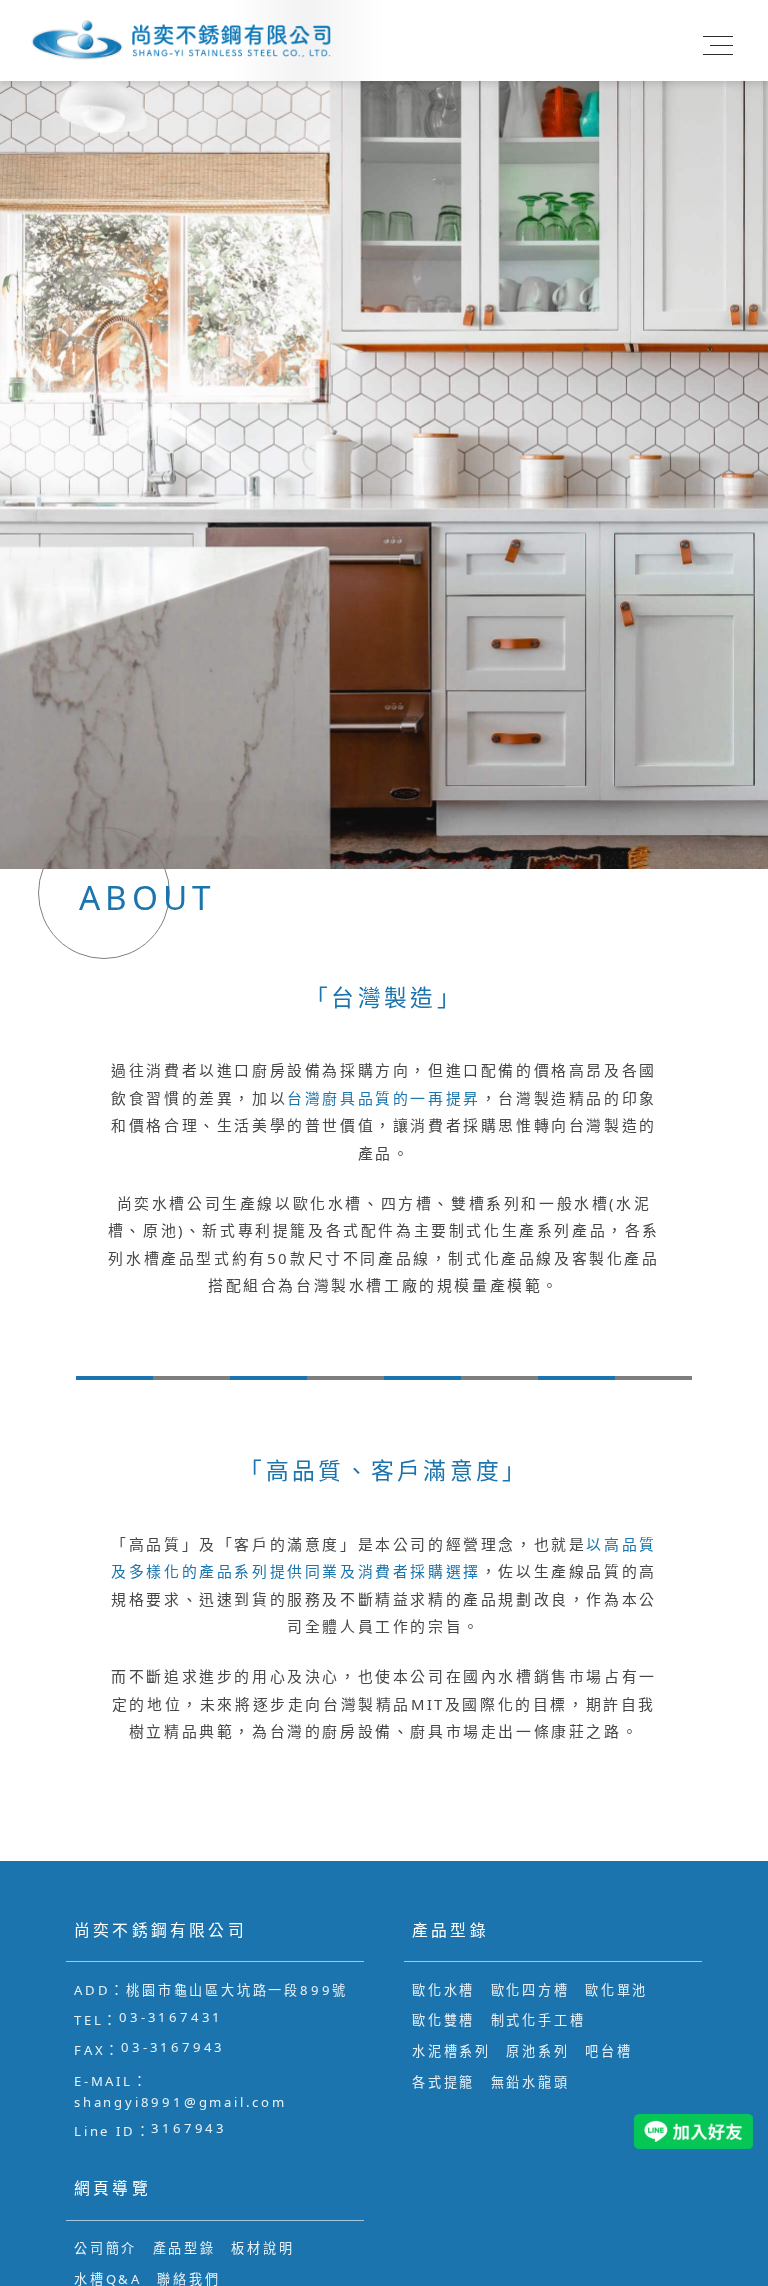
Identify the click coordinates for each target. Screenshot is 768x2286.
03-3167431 (171, 2017)
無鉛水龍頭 (530, 2082)
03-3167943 (173, 2047)
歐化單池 (616, 1990)
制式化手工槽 (538, 2020)
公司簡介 (105, 2248)
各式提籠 (443, 2082)
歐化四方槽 (530, 1990)
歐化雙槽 (443, 2020)
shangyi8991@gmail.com (180, 2102)
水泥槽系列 (451, 2051)
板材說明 (262, 2248)
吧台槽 (608, 2051)
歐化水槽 (443, 1990)
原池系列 (537, 2051)
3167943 (189, 2128)
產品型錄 (184, 2248)
